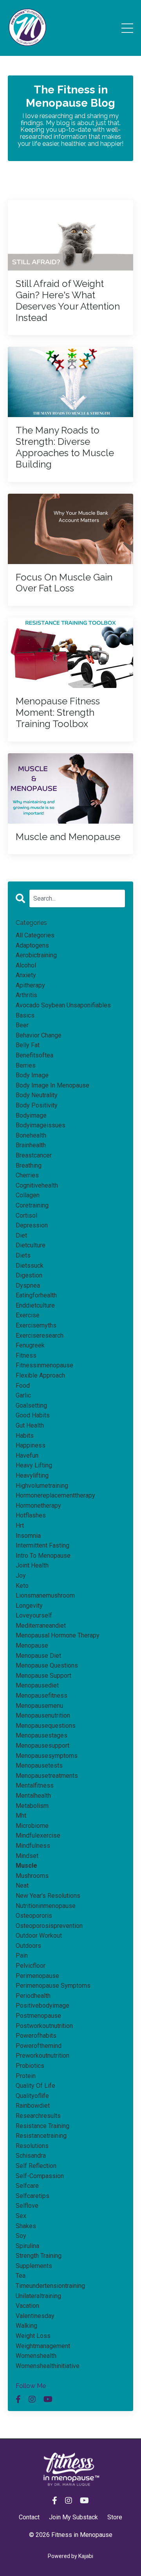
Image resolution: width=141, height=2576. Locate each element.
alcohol (26, 965)
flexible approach (40, 1375)
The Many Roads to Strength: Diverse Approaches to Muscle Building (65, 447)
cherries (27, 1175)
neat (22, 1885)
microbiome (32, 1826)
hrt (20, 1525)
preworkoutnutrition (42, 2056)
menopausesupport (42, 1746)
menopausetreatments (47, 1776)
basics (25, 1015)
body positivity (37, 1105)
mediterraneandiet (41, 1626)
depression (32, 1225)
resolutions (32, 2146)
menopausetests (39, 1765)
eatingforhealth (36, 1295)
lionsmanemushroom (45, 1595)
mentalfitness (35, 1785)
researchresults (38, 2116)
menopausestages (42, 1735)
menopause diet (38, 1656)
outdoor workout (39, 1936)
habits (25, 1436)
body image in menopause (52, 1085)
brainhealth (31, 1145)
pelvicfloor (31, 1966)
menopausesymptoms (47, 1756)
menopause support (43, 1676)
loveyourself (34, 1615)
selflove (27, 2206)
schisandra (31, 2156)
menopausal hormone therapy (58, 1635)
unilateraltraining (38, 2296)
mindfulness (33, 1846)
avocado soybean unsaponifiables (63, 1005)
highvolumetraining (42, 1486)
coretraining (32, 1205)
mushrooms (32, 1876)
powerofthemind (39, 2046)
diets (23, 1255)
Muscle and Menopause (68, 837)
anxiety (26, 975)
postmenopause (38, 2016)
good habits (33, 1415)
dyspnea (28, 1285)
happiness (31, 1445)
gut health (30, 1425)
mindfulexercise (38, 1835)
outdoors (28, 1946)
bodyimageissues (41, 1125)
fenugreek (30, 1345)
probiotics (30, 2066)
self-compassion (40, 2176)
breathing (29, 1165)
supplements (34, 2266)
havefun (27, 1455)
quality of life (35, 2086)
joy (21, 1576)
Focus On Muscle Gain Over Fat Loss (64, 583)
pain (22, 1955)
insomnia (28, 1536)
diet (21, 1235)
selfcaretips (33, 2196)
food (23, 1386)
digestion (29, 1275)
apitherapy (30, 985)
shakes (26, 2226)
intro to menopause (43, 1556)
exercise (28, 1315)
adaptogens (32, 945)
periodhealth (33, 1996)
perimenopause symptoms (53, 1986)
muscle (26, 1866)
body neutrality (37, 1095)
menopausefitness (42, 1696)
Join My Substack (73, 2517)
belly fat (28, 1045)
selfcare (27, 2186)
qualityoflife (32, 2096)
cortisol (26, 1215)
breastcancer (34, 1155)
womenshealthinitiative (48, 2366)
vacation (27, 2306)
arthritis (26, 995)
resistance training (42, 2126)
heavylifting (32, 1475)
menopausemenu (39, 1706)
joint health (32, 1565)
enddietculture (35, 1305)
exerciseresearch (40, 1335)
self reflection (36, 2166)
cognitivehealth (37, 1185)
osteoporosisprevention (49, 1926)
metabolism (32, 1806)
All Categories (35, 935)
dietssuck (30, 1266)
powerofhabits (36, 2036)
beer (22, 1025)
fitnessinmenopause (44, 1365)
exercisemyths (36, 1325)
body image (32, 1075)
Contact (29, 2517)
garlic (23, 1395)
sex (21, 2216)
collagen (28, 1195)
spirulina (27, 2246)
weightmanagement (43, 2346)
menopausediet (37, 1685)
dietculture (31, 1245)
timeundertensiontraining (50, 2286)
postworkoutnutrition (44, 2026)
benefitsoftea (34, 1055)
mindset (27, 1856)
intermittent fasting (42, 1545)
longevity (29, 1606)
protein (26, 2076)
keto (22, 1586)
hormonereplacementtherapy (55, 1495)
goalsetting (31, 1405)
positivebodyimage (42, 2005)
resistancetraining (41, 2136)
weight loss (33, 2336)
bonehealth (31, 1135)
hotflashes (31, 1515)
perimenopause (37, 1976)
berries (26, 1065)
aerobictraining (36, 955)
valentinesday (35, 2316)
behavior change (39, 1035)
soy (21, 2236)
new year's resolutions (48, 1896)
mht (21, 1816)
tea (21, 2276)
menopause (32, 1645)
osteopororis (34, 1916)
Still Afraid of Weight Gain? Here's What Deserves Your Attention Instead (68, 301)
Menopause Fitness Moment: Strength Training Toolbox (58, 713)
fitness (26, 1355)
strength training (39, 2256)
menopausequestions (46, 1726)
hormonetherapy (38, 1506)
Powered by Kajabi (70, 2556)
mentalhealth (33, 1796)
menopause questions (47, 1665)
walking (26, 2326)
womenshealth (36, 2356)
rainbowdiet (33, 2106)
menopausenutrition (43, 1715)
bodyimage (31, 1115)
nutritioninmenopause (46, 1906)
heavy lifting (34, 1465)
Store (115, 2517)
